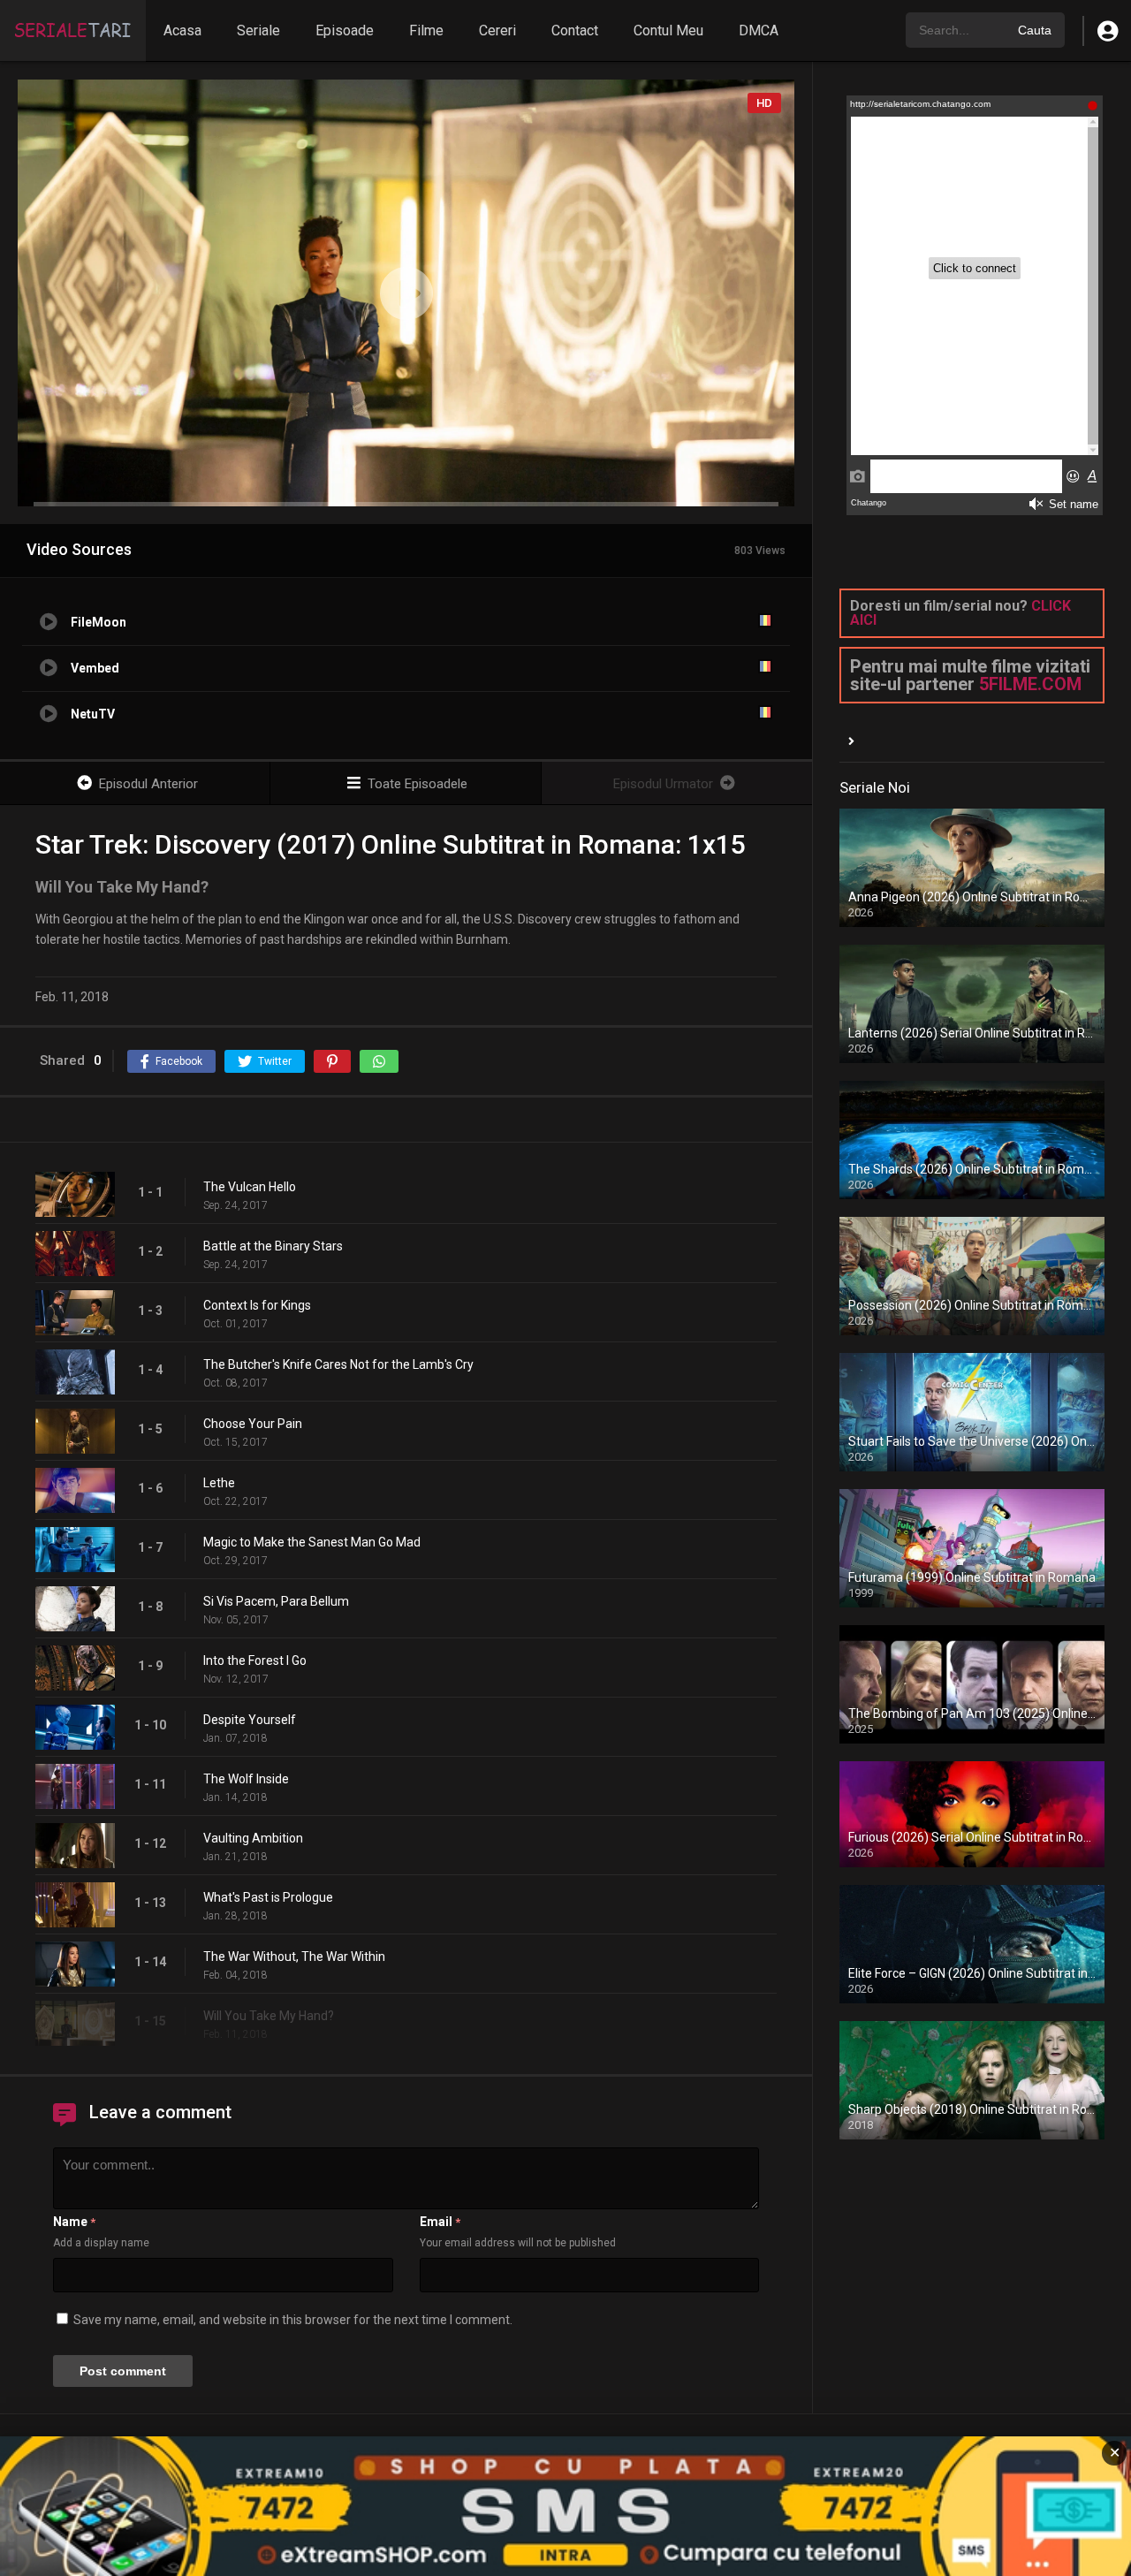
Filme (426, 30)
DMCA (759, 30)
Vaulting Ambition (253, 1838)
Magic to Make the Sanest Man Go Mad (312, 1542)
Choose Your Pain (253, 1424)
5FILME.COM (1030, 684)
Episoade (345, 30)
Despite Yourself (250, 1720)
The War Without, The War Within (294, 1957)
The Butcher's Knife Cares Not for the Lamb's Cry (338, 1364)
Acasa (182, 30)
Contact (575, 30)
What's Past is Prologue (268, 1897)
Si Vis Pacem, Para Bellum (276, 1601)
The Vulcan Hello (250, 1187)
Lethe (219, 1483)
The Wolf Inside (246, 1779)
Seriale (258, 30)
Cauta (1035, 30)
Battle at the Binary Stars (273, 1246)
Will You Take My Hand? (269, 2016)
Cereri (497, 30)
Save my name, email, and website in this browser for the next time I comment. (293, 2320)
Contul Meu (668, 30)
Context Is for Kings (257, 1305)
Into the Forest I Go (255, 1660)
